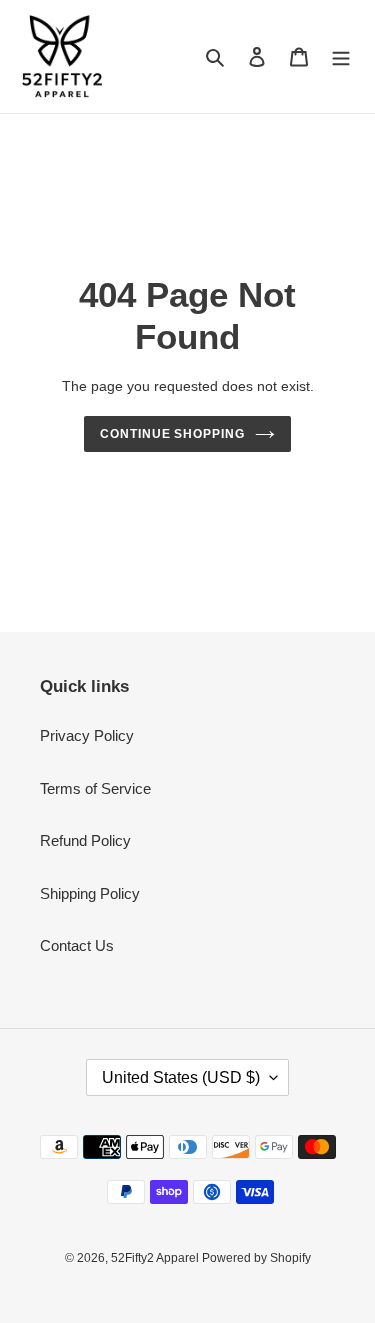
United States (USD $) (181, 1077)
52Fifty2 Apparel (156, 1258)
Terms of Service (95, 788)
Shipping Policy (90, 893)
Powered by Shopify (256, 1258)
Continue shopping (173, 434)
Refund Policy (85, 840)
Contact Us (77, 945)
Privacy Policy (87, 735)
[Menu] (341, 56)
